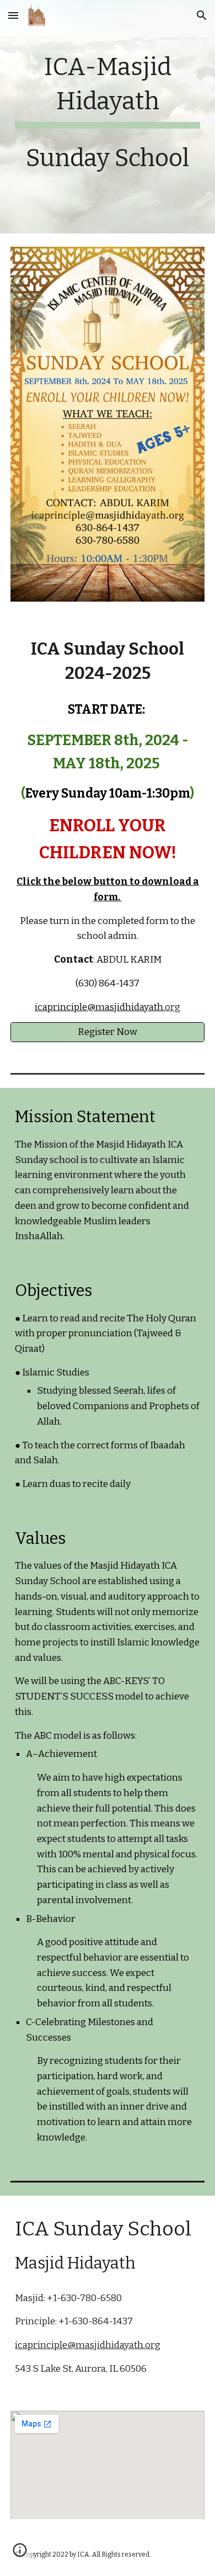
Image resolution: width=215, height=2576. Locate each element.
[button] (13, 15)
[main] (108, 117)
